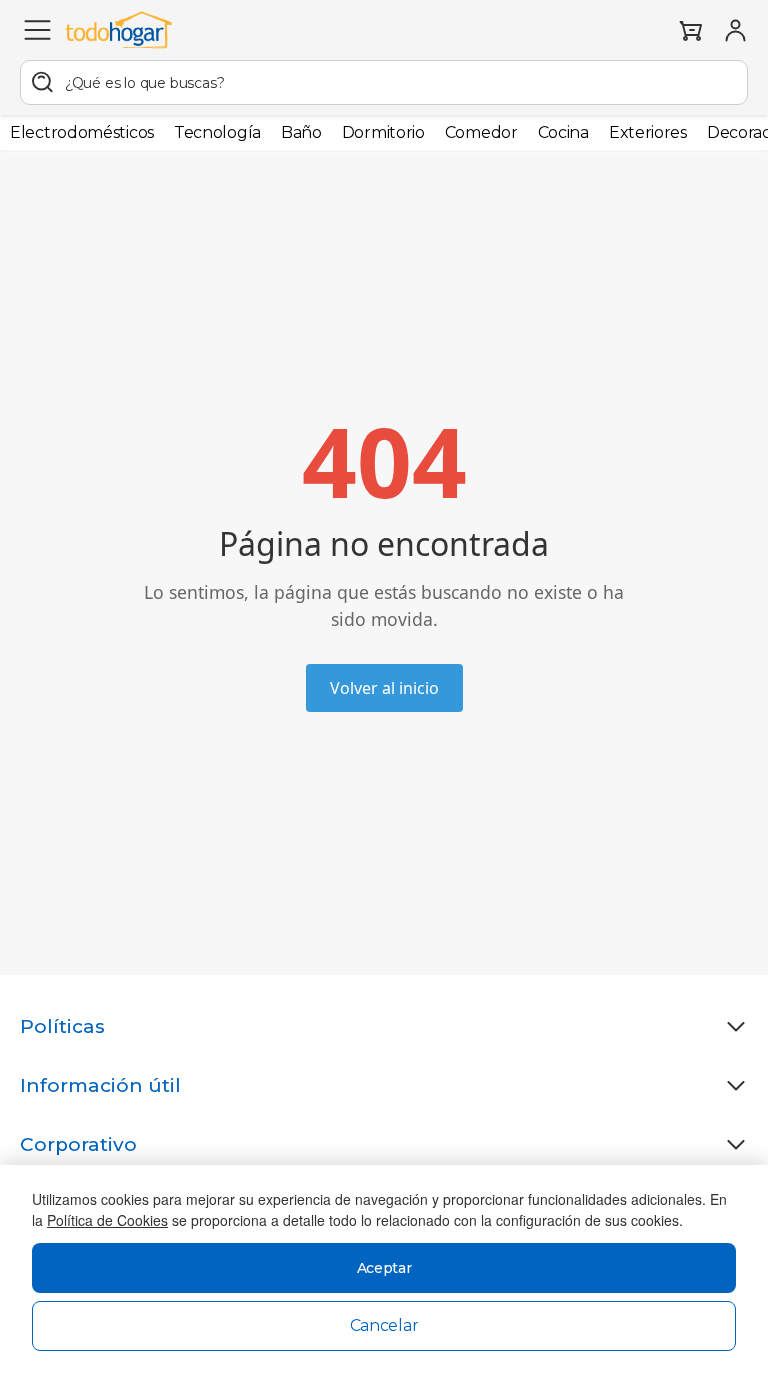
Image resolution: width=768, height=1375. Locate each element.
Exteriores (648, 132)
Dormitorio (383, 132)
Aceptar (384, 1268)
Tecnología (217, 132)
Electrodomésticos (82, 132)
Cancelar (384, 1325)
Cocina (563, 132)
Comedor (481, 132)
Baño (301, 132)
